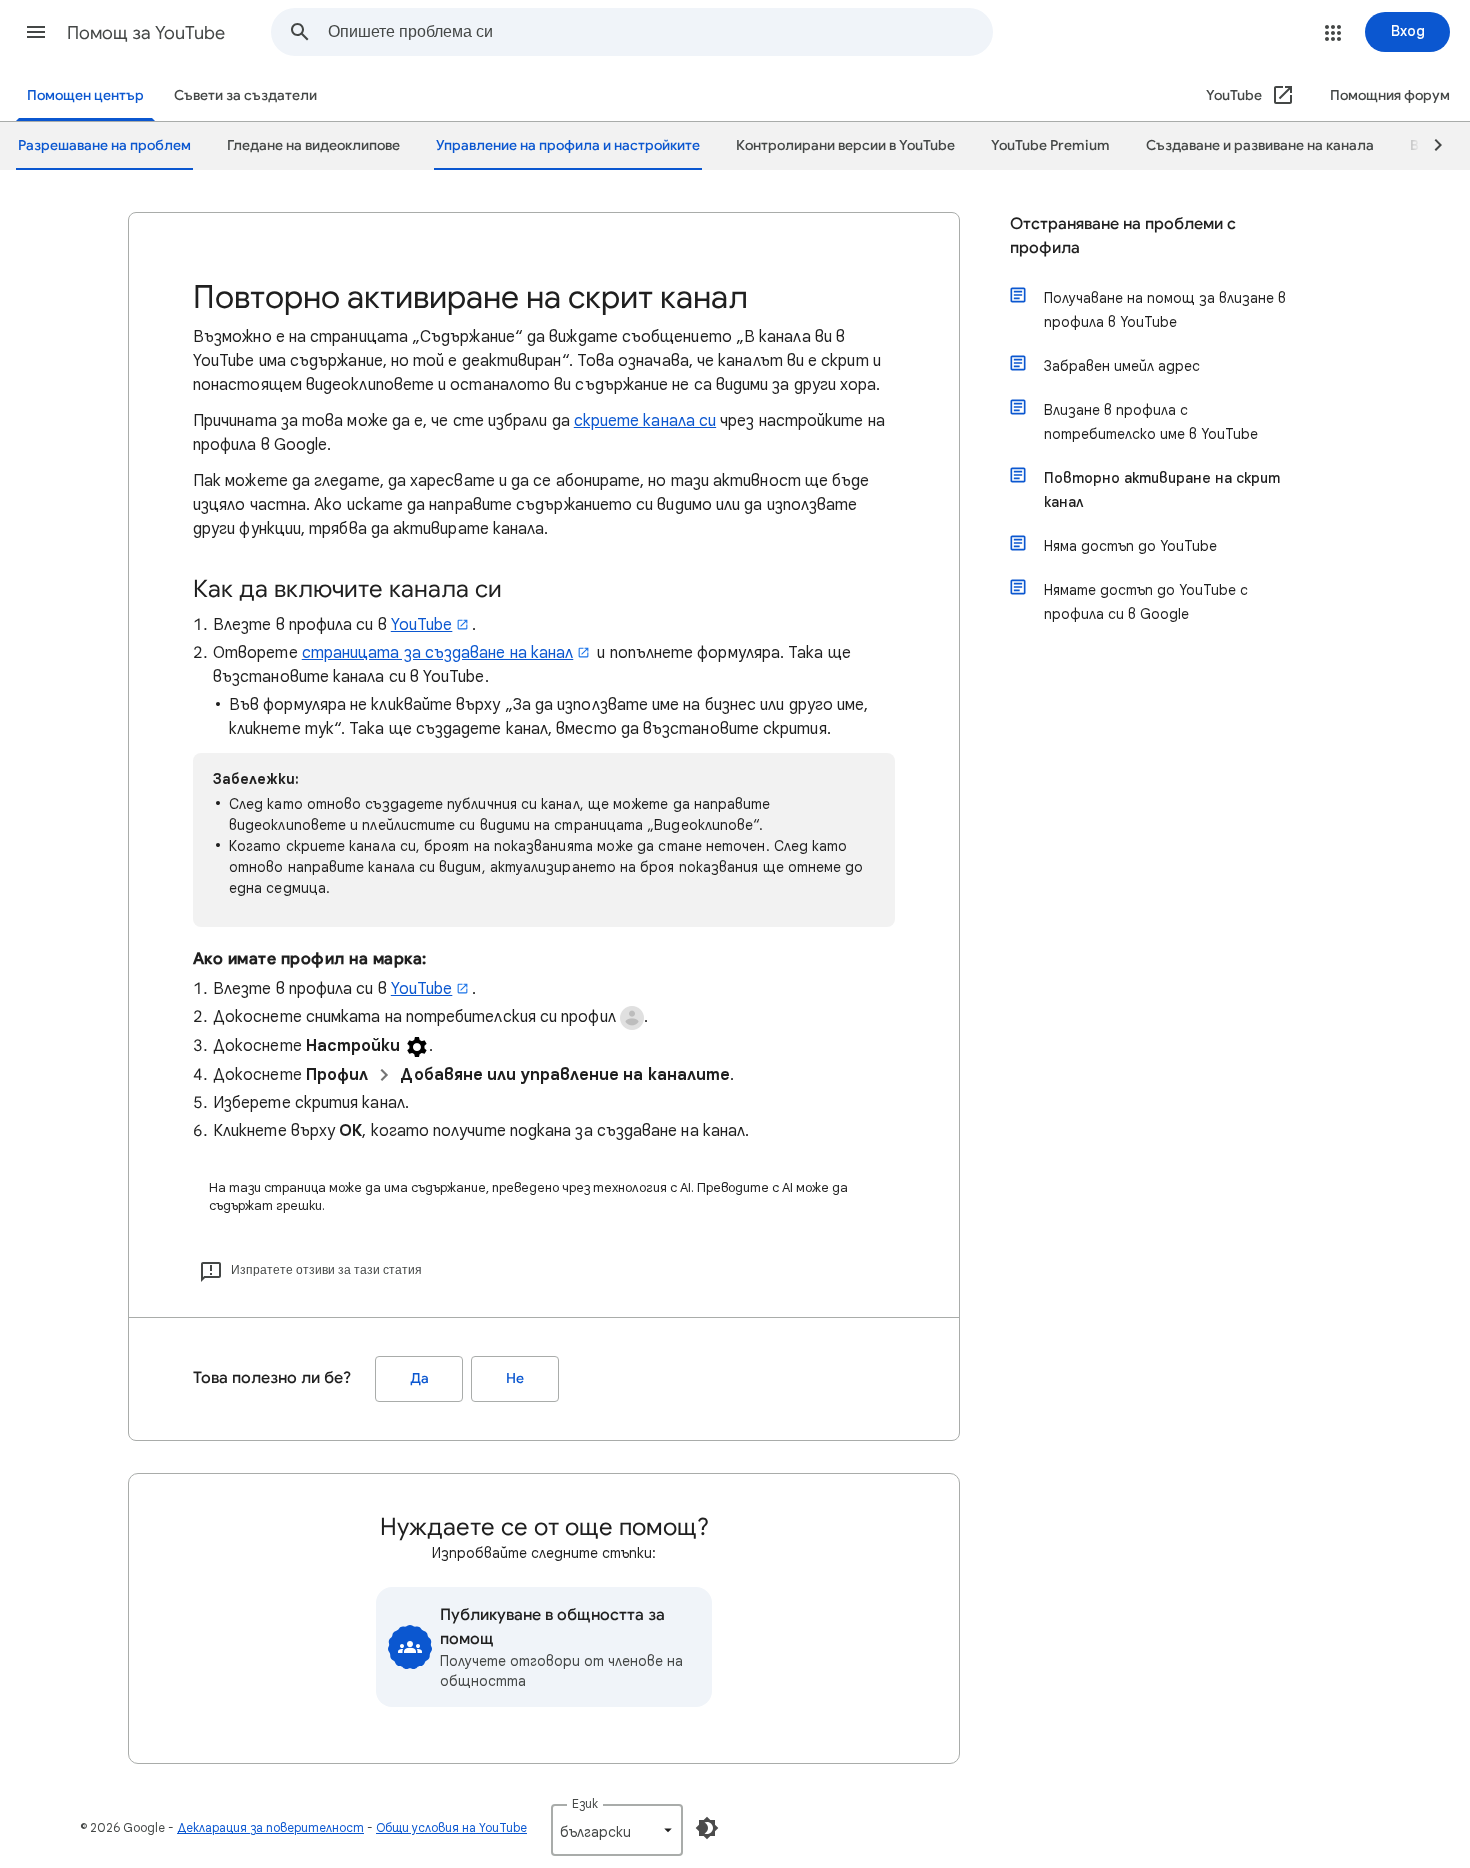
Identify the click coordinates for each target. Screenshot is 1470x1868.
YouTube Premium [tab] (1050, 145)
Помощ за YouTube (146, 33)
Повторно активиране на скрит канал (1162, 490)
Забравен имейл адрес (1122, 366)
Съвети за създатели (245, 95)
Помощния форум (1390, 95)
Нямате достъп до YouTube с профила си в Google (1146, 602)
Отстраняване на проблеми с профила (1123, 236)
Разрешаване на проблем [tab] (104, 145)
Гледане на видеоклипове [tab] (313, 145)
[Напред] (1429, 146)
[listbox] (617, 1830)
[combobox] (660, 32)
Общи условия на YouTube (451, 1827)
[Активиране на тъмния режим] (707, 1828)
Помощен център (85, 95)
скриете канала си (645, 421)
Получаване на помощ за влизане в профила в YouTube (1165, 310)
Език (585, 1803)
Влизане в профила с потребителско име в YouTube (1151, 422)
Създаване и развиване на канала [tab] (1260, 145)
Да (419, 1378)
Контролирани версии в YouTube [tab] (845, 145)
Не (515, 1378)
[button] (36, 32)
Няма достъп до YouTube (1130, 546)
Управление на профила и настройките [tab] (568, 145)
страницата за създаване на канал (438, 653)
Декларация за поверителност (270, 1827)
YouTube (422, 625)
